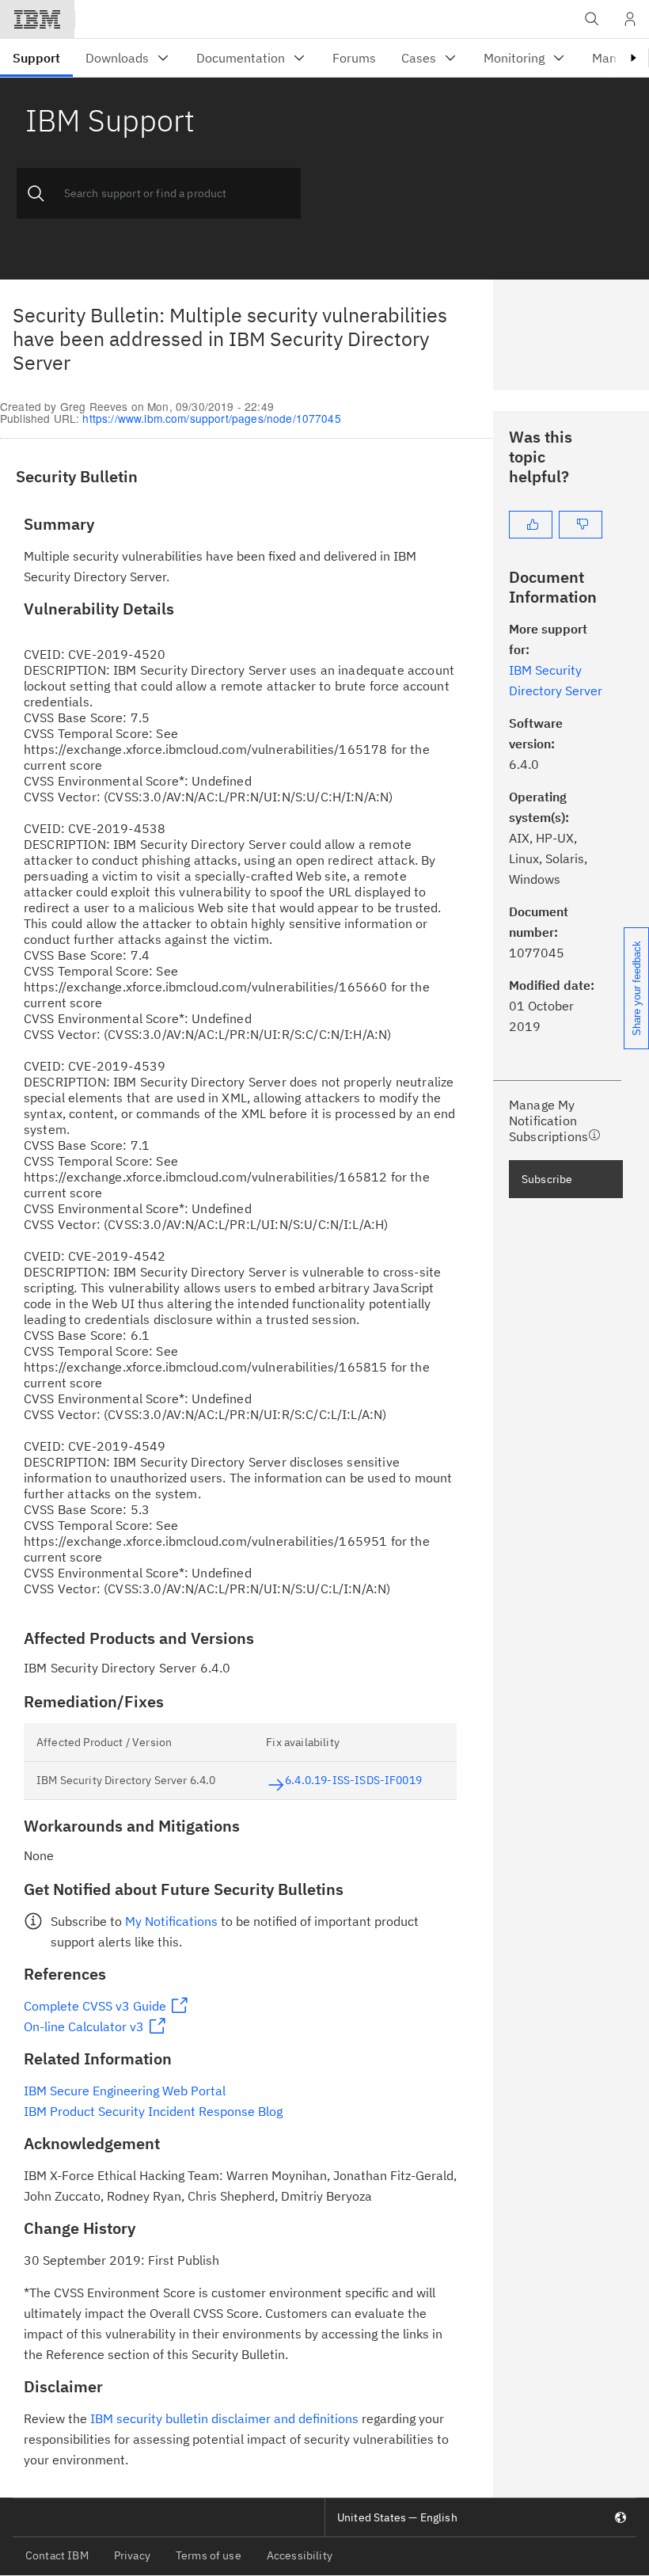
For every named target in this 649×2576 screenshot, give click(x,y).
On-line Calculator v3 (84, 2026)
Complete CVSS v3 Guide (95, 2006)
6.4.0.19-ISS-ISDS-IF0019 (353, 1780)
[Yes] (531, 525)
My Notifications (171, 1921)
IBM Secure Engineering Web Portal (125, 2091)
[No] (581, 525)
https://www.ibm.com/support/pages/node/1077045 (211, 418)
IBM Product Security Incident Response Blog (153, 2111)
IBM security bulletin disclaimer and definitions (224, 2418)
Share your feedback (637, 988)
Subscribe (547, 1179)
